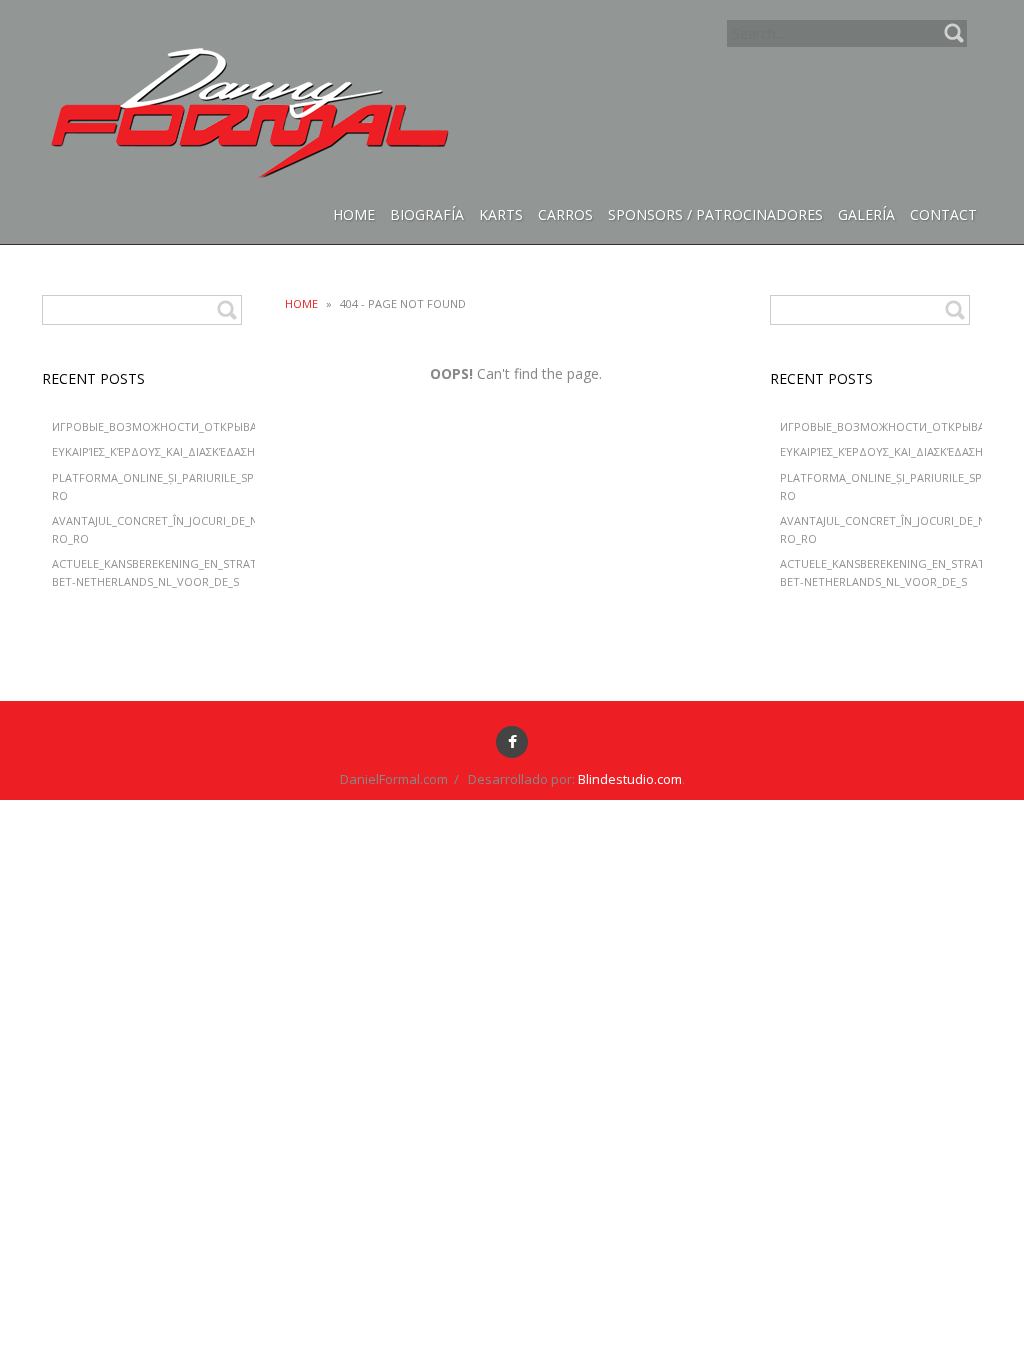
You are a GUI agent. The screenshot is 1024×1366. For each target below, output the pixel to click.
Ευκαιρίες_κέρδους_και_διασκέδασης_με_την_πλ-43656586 (217, 451)
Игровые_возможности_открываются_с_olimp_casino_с (225, 426)
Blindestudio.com (630, 779)
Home (301, 303)
